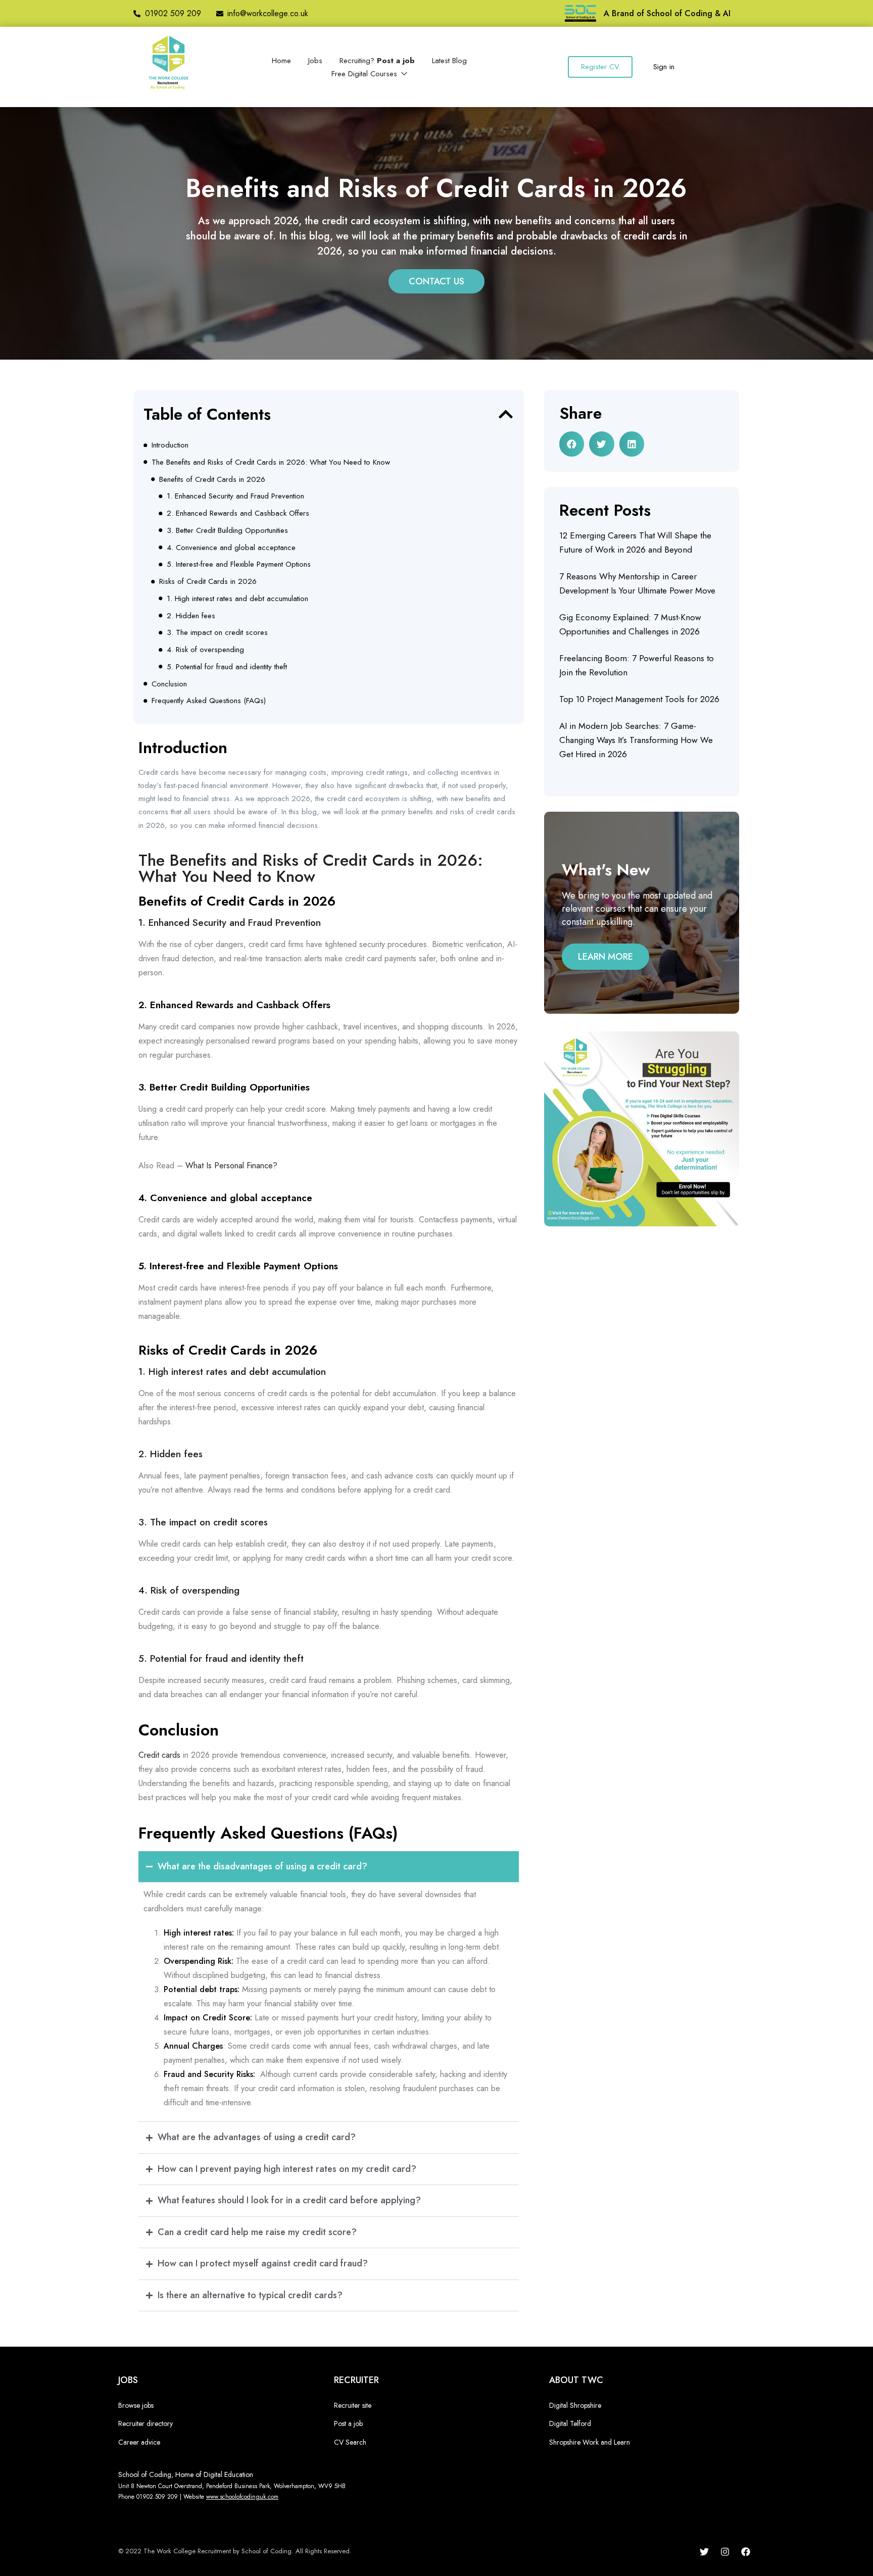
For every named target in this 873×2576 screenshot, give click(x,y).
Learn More (605, 957)
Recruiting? (377, 61)
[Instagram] (725, 2552)
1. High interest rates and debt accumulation (237, 599)
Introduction (170, 445)
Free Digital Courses (366, 74)
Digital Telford (570, 2423)
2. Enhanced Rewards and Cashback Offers (238, 513)
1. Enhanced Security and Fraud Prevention (235, 496)
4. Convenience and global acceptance (231, 548)
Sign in (664, 67)
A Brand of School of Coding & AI (667, 13)
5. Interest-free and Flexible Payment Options (239, 564)
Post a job (348, 2423)
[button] (506, 414)
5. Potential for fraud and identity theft (227, 667)
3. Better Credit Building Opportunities (227, 530)
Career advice (139, 2442)
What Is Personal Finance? (231, 1166)
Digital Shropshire (575, 2405)
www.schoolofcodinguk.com (242, 2497)
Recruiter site (353, 2405)
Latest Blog (449, 61)
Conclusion (169, 684)
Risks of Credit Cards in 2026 (208, 581)
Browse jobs (136, 2405)
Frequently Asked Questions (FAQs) (209, 701)
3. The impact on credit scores (217, 632)
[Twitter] (704, 2552)
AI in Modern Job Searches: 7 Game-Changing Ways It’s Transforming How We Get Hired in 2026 (636, 740)
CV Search (350, 2442)
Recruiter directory (145, 2423)
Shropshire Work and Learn (590, 2442)
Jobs (315, 61)
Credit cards (159, 1755)
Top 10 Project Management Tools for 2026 (639, 699)
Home (281, 61)
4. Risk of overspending (205, 650)
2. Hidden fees (191, 616)
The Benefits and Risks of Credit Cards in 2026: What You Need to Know (271, 462)
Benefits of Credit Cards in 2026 (212, 479)
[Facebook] (746, 2552)
